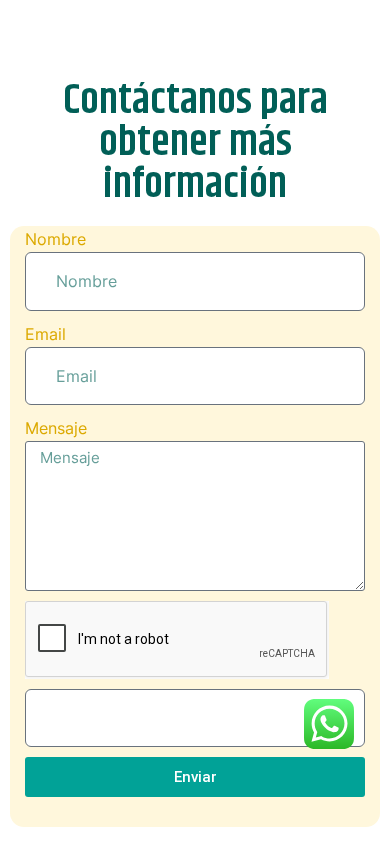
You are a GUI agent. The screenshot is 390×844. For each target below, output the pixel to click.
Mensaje (56, 428)
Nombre (55, 239)
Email (45, 334)
